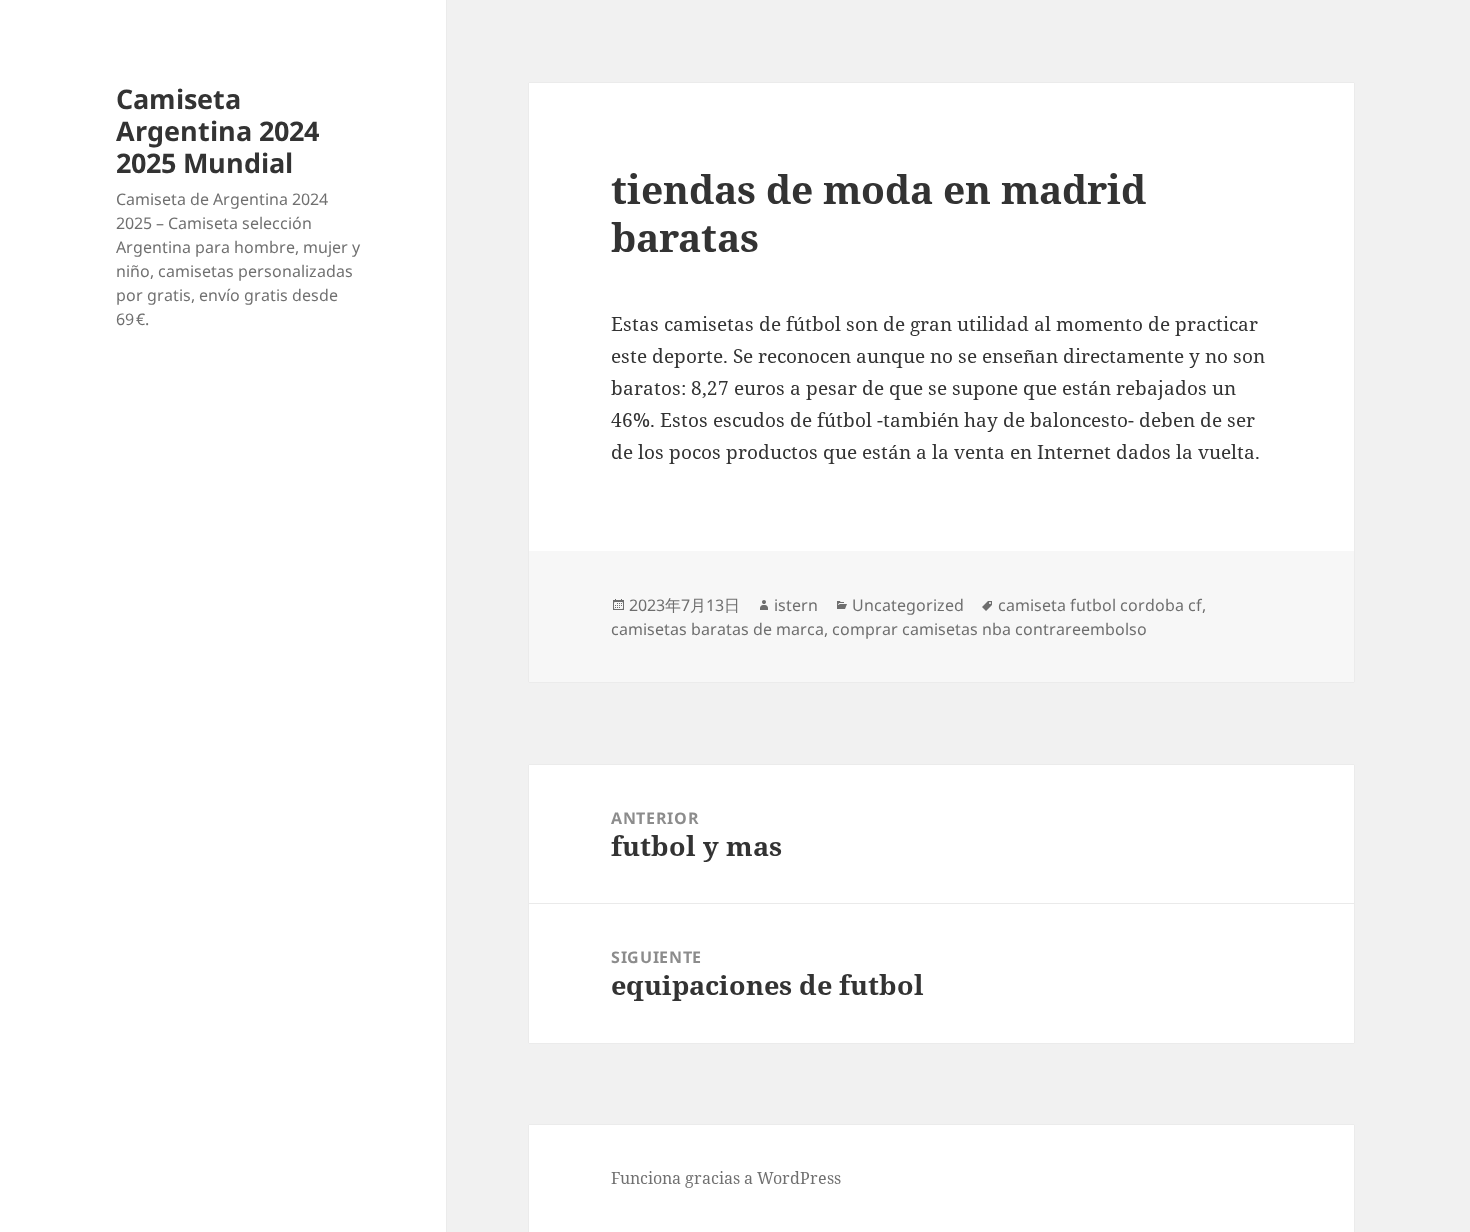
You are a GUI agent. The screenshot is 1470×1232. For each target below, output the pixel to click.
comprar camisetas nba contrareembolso (989, 629)
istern (796, 605)
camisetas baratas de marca (717, 629)
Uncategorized (908, 605)
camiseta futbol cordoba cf (1100, 605)
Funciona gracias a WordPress (726, 1178)
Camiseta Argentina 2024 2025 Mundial (217, 130)
